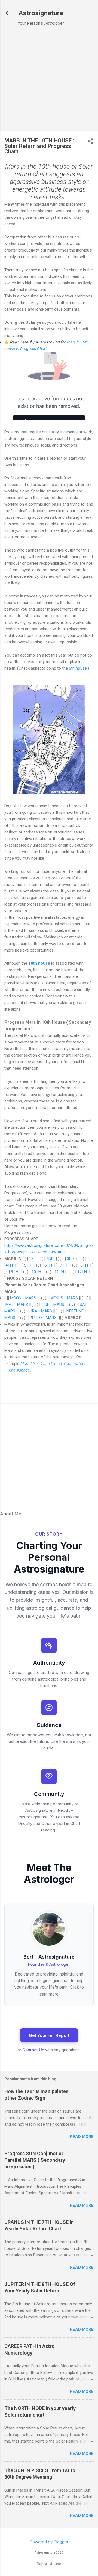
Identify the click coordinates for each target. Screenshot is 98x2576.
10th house (39, 963)
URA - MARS (41, 1311)
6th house (78, 668)
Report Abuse (49, 2564)
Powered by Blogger (49, 2542)
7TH (64, 1265)
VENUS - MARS (64, 1298)
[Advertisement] (49, 80)
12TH (82, 1272)
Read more (82, 2137)
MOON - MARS (23, 1298)
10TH (36, 1272)
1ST (33, 1259)
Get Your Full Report (49, 2035)
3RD (71, 1259)
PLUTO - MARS (44, 1318)
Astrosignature (41, 13)
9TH (15, 1272)
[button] (90, 142)
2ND (50, 1259)
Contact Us (33, 2050)
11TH (59, 1272)
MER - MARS (17, 1305)
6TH (48, 1265)
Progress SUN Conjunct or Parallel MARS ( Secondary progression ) (35, 2160)
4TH (9, 1265)
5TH (28, 1265)
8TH (84, 1265)
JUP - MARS (53, 1305)
